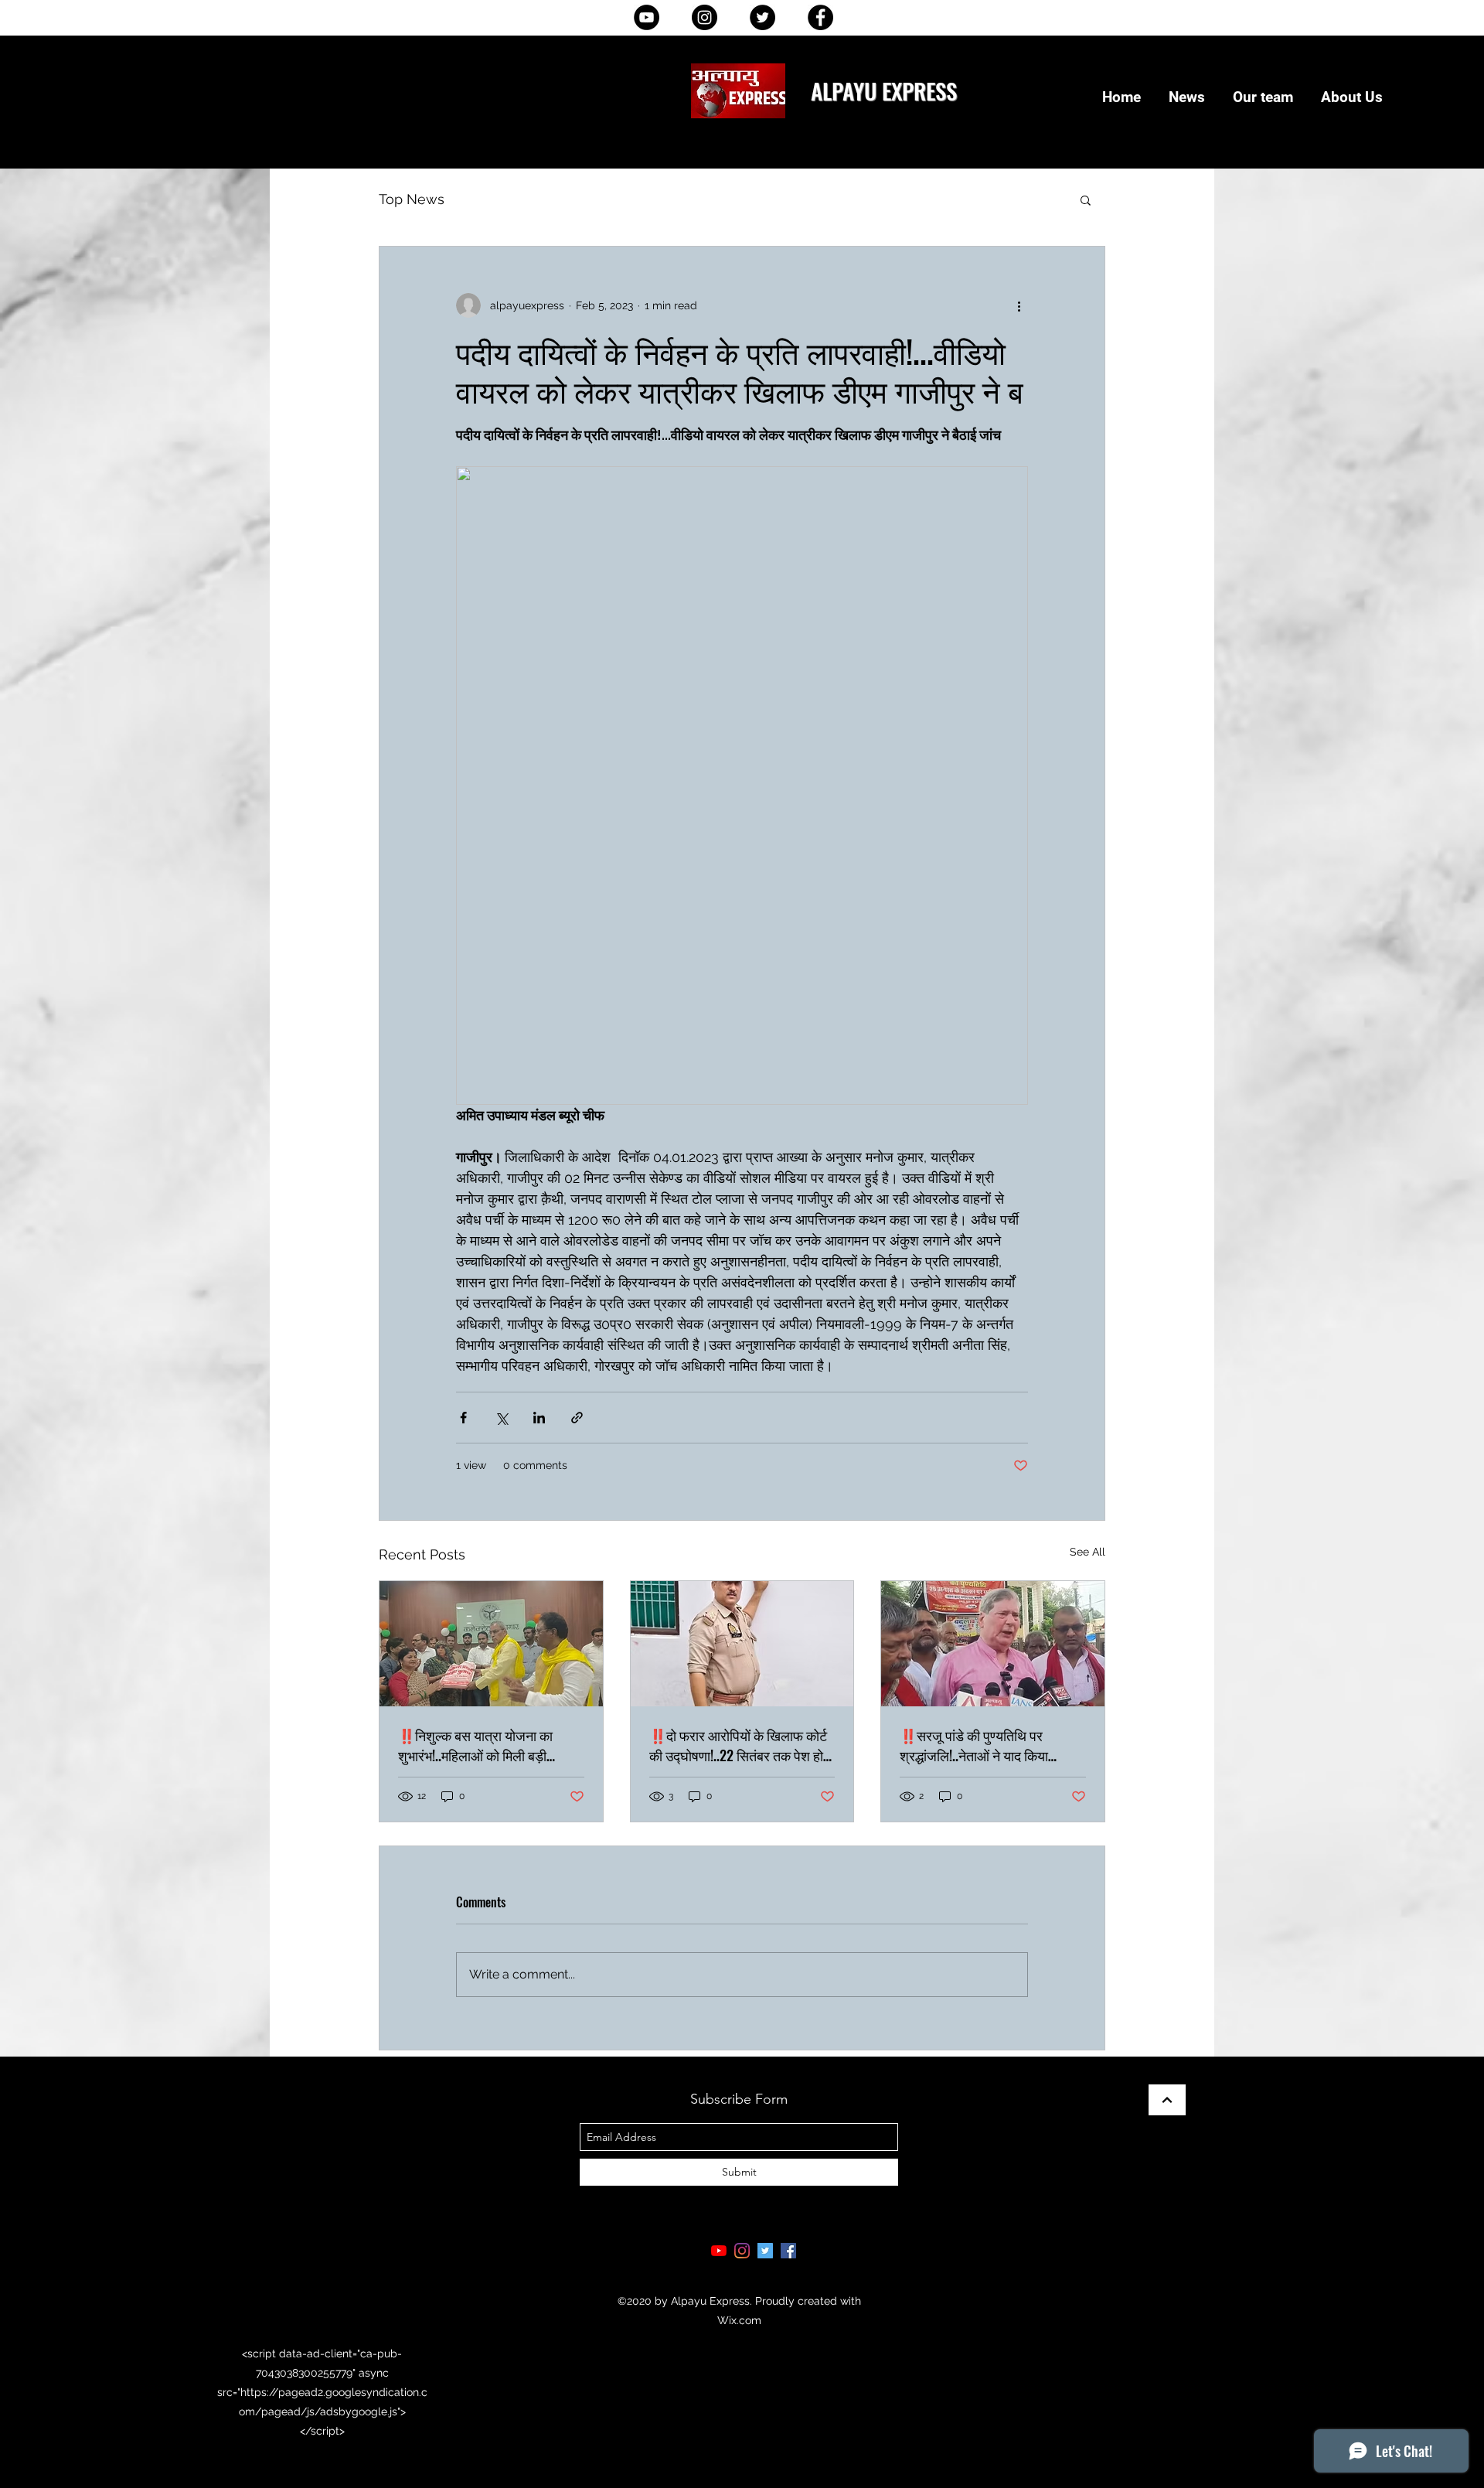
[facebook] (788, 2251)
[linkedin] (742, 2251)
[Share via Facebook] (463, 1418)
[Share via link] (577, 1418)
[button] (1086, 199)
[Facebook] (820, 17)
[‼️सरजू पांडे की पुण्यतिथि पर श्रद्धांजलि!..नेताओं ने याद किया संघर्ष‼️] (993, 1644)
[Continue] (1167, 2100)
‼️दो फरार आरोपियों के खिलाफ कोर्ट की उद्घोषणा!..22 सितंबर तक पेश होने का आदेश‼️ (740, 1745)
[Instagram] (705, 17)
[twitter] (765, 2251)
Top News (412, 199)
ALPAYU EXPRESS (884, 90)
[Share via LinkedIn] (539, 1418)
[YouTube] (647, 17)
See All (1087, 1552)
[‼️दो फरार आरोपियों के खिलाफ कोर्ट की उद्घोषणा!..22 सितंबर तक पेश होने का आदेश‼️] (742, 1644)
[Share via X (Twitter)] (501, 1418)
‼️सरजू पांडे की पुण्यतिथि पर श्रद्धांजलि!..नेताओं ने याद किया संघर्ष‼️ (974, 1745)
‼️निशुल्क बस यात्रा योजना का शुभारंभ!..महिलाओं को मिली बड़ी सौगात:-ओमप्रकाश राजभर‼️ (475, 1745)
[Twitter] (762, 17)
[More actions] (1019, 305)
